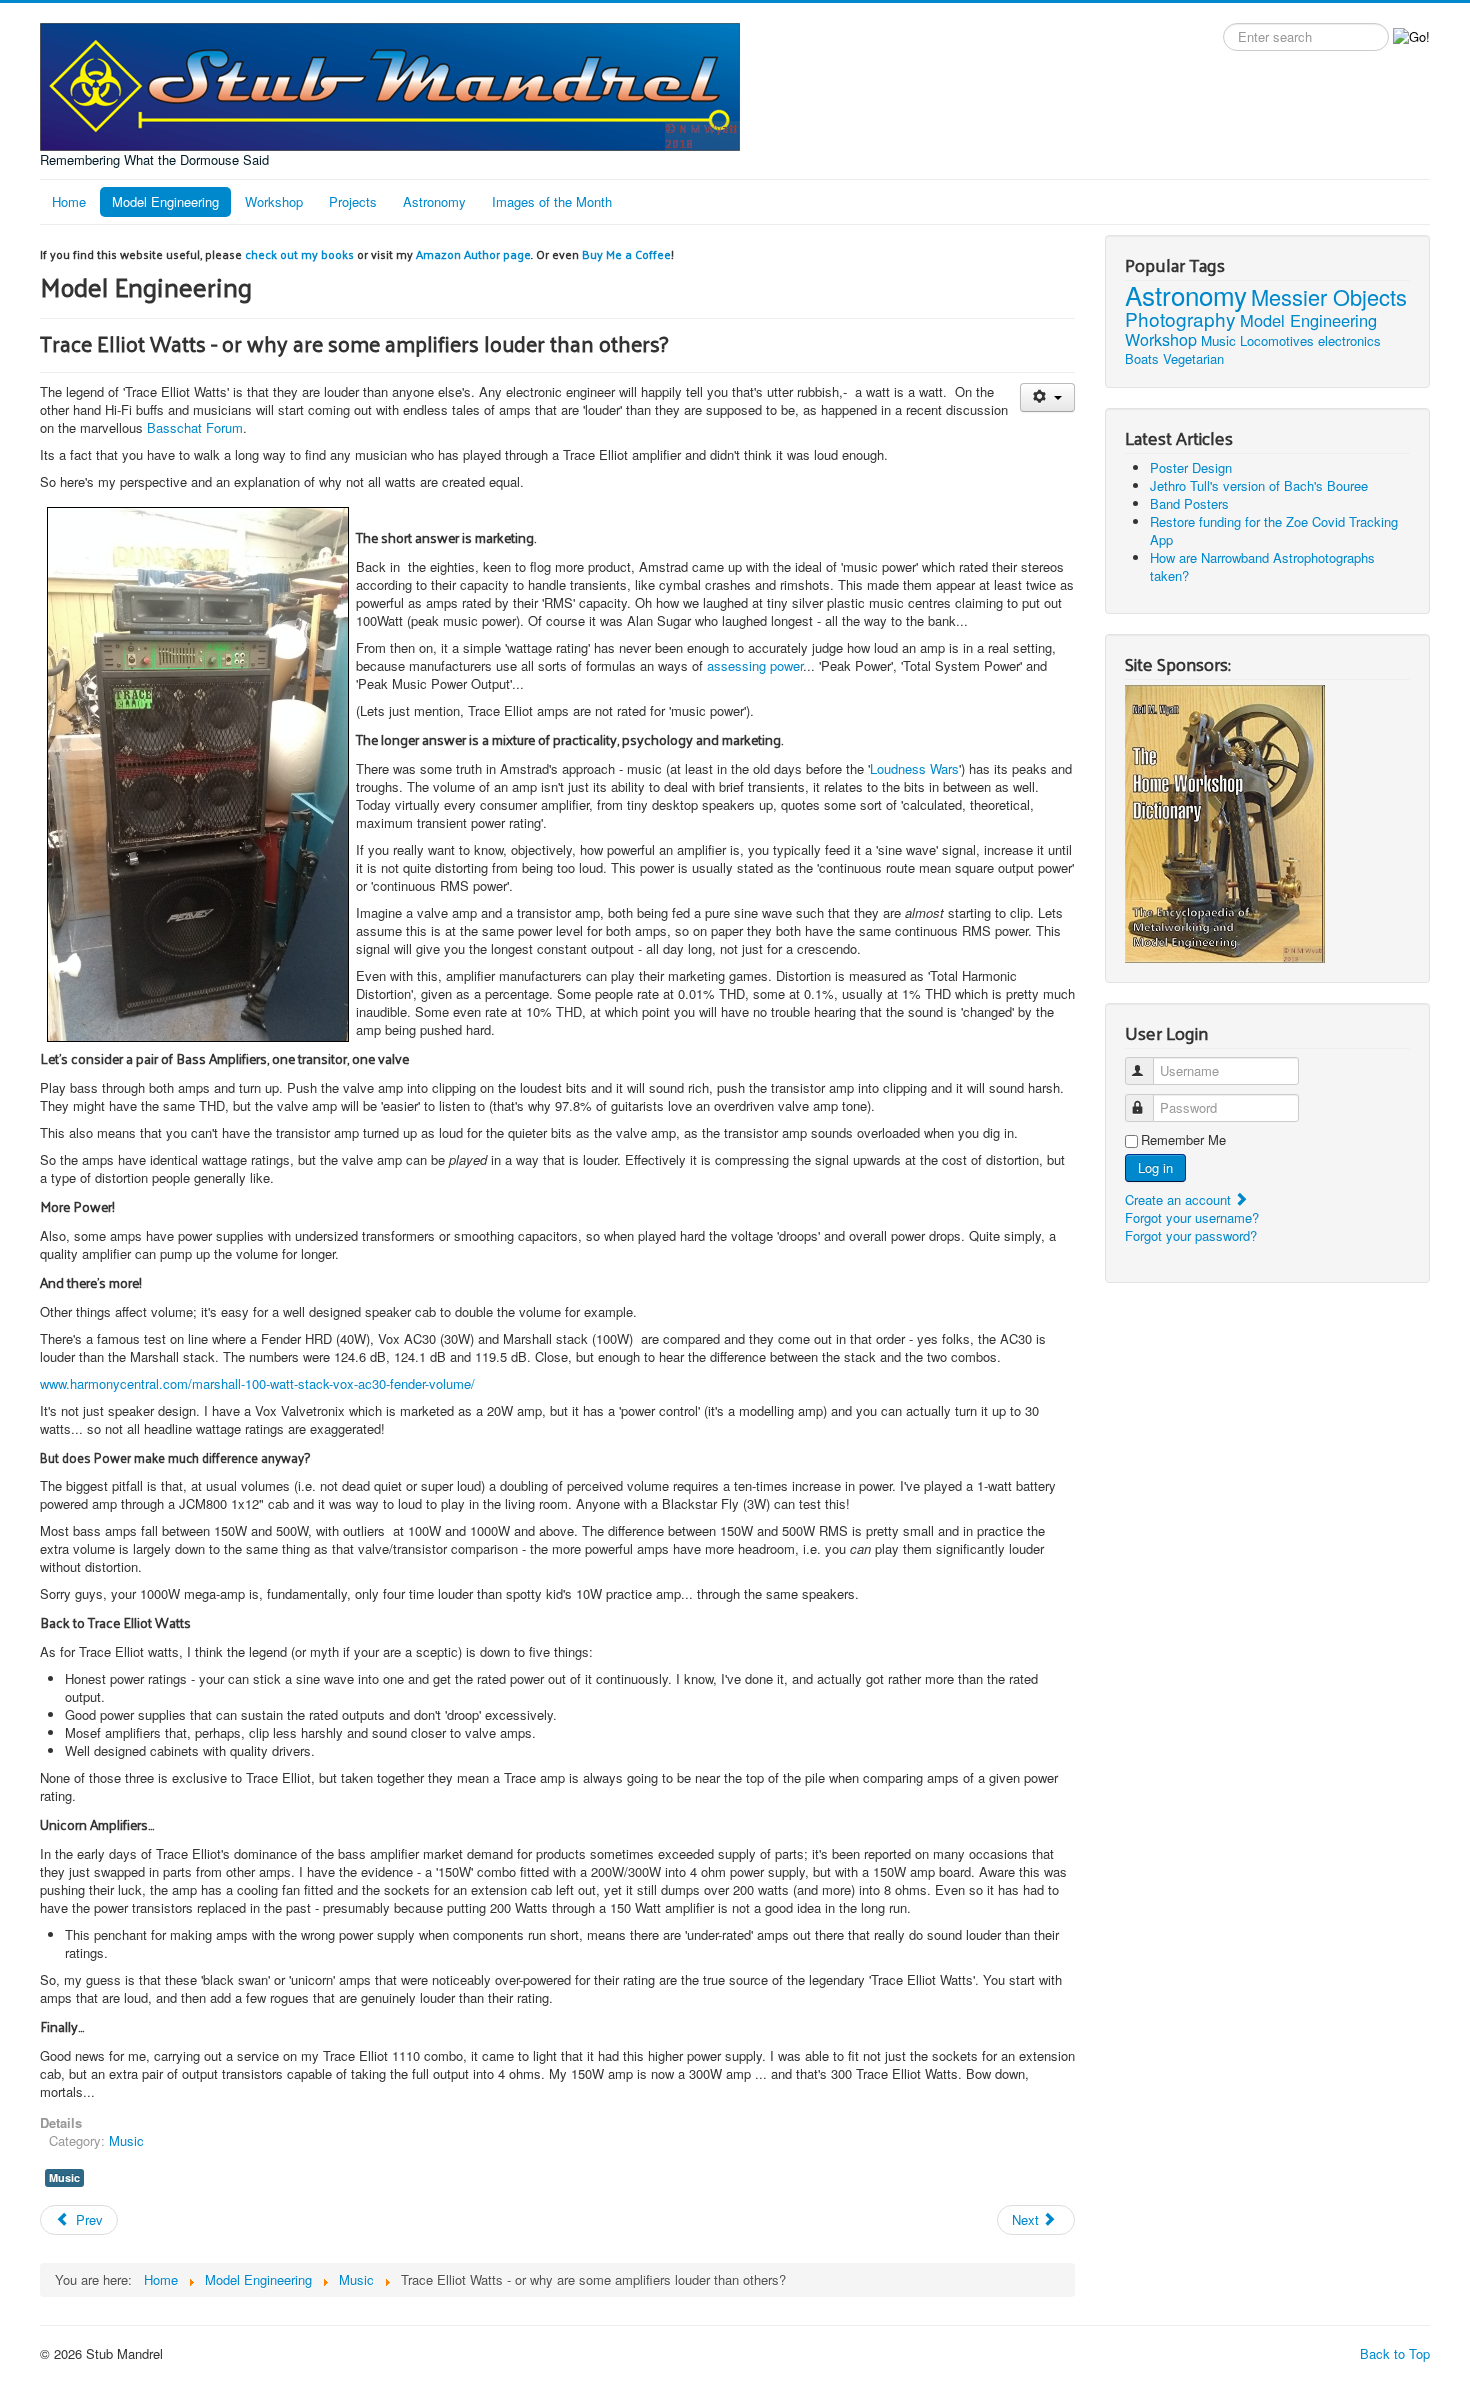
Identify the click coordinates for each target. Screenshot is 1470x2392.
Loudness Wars (914, 768)
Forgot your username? (1192, 1217)
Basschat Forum (195, 427)
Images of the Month (552, 201)
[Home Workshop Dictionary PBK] (1225, 821)
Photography (1180, 318)
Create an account (1180, 1199)
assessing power (755, 665)
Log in (1155, 1167)
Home (69, 201)
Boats (1142, 358)
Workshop (274, 201)
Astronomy (434, 201)
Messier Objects (1329, 296)
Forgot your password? (1191, 1235)
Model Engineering (165, 201)
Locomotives (1277, 340)
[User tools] (1047, 397)
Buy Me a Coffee (626, 254)
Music (126, 2140)
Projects (353, 201)
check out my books (299, 254)
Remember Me (1183, 1140)
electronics (1349, 340)
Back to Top (1395, 2353)
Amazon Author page (473, 254)
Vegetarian (1193, 358)
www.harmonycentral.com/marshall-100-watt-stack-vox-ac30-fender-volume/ (257, 1383)
